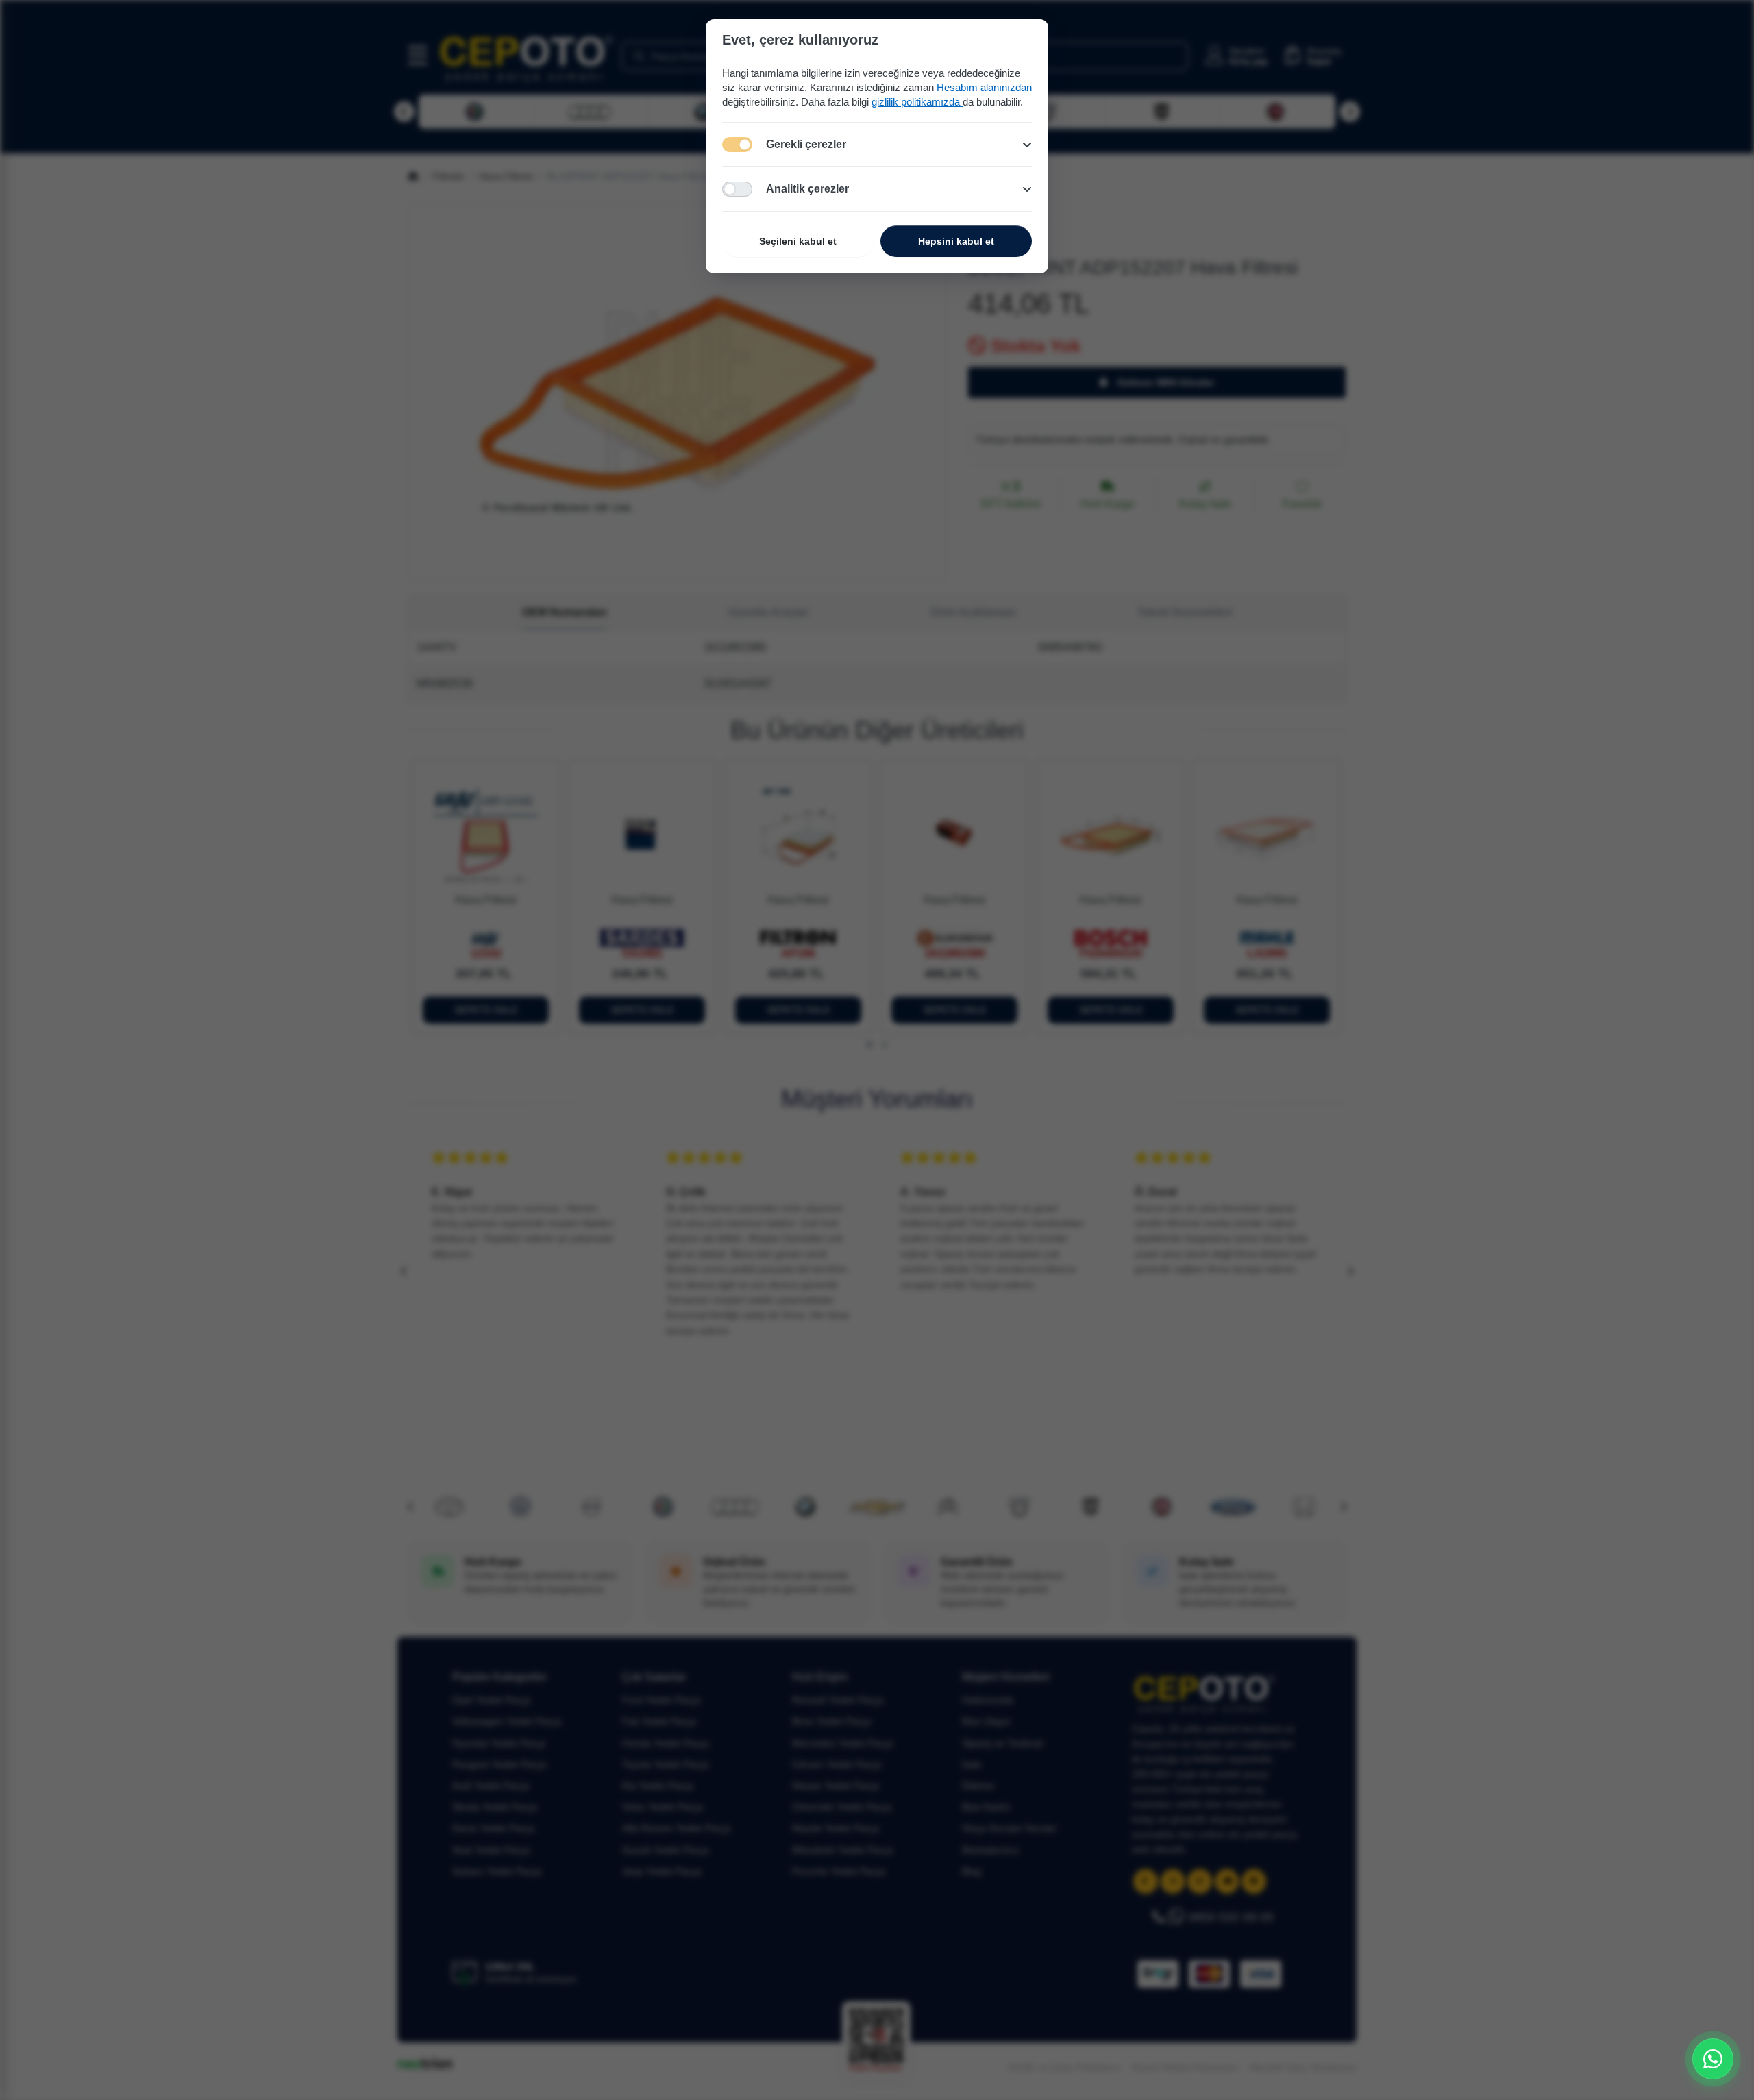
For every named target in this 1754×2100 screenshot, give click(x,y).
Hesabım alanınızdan (984, 87)
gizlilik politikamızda (917, 102)
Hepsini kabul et (956, 241)
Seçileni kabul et (798, 241)
